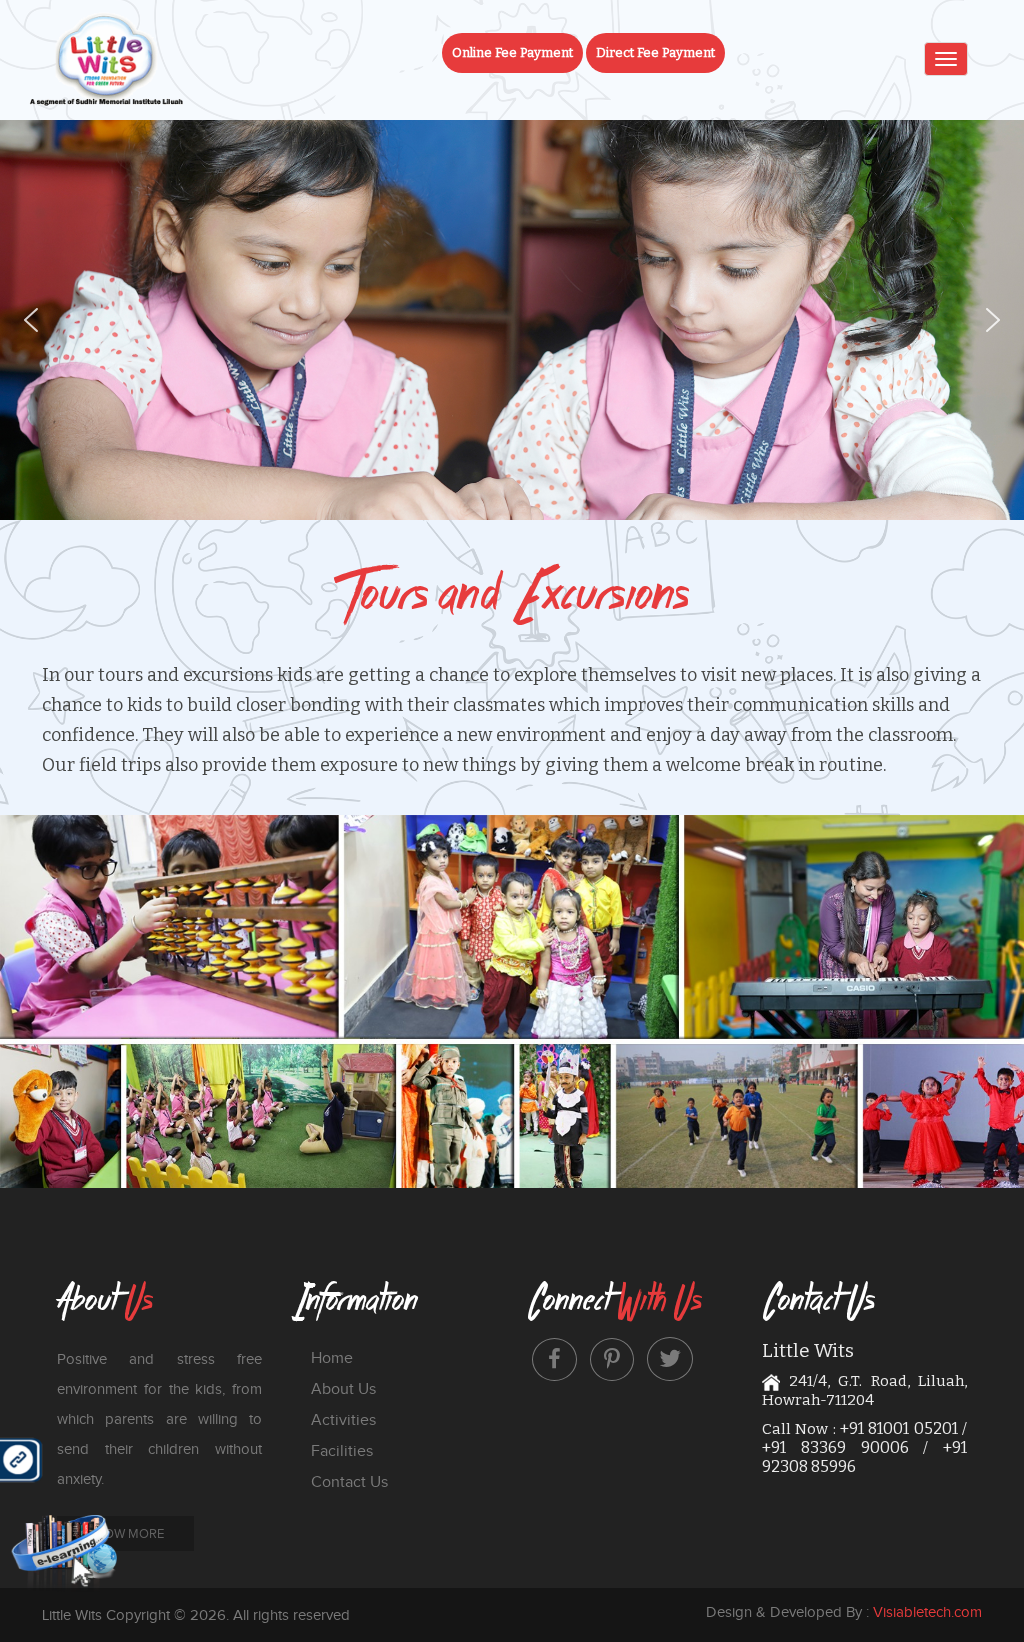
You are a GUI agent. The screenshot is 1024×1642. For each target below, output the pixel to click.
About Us (343, 1388)
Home (332, 1357)
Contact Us (349, 1481)
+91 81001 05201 (899, 1428)
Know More (125, 1533)
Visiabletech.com (927, 1612)
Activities (343, 1419)
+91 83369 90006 (835, 1447)
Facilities (342, 1450)
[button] (31, 320)
